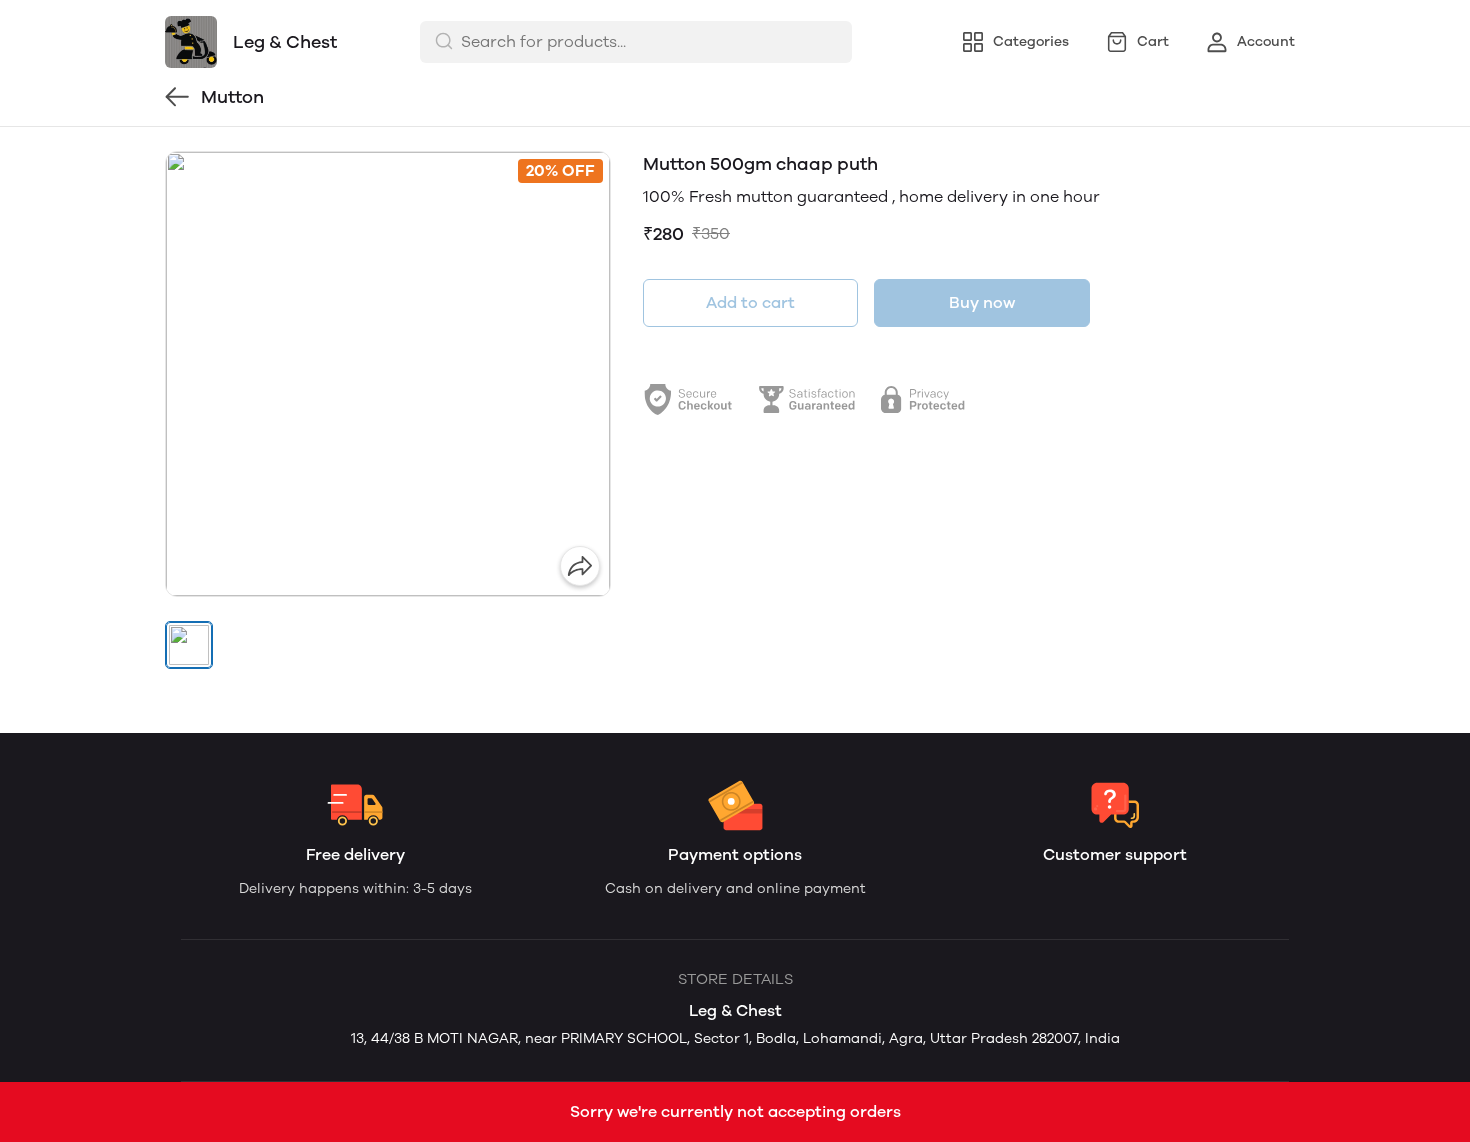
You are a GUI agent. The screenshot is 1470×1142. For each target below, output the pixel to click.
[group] (388, 374)
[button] (189, 645)
